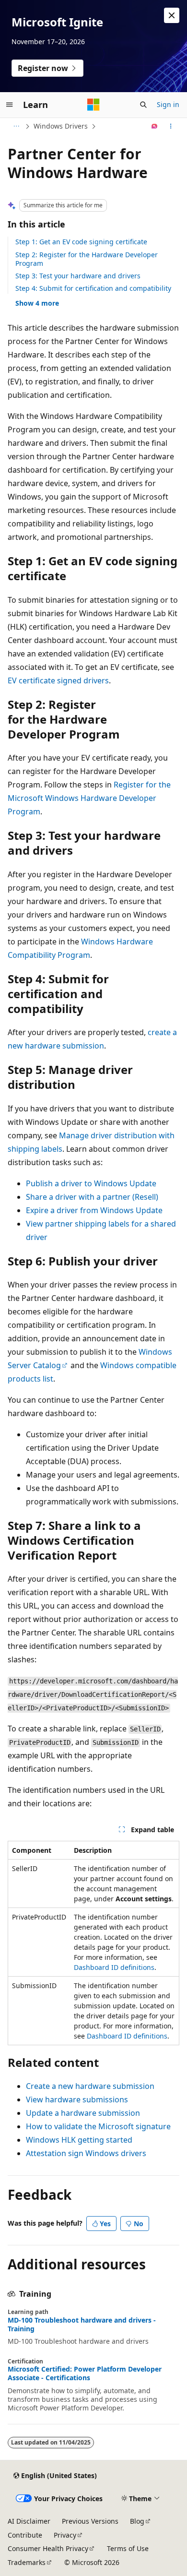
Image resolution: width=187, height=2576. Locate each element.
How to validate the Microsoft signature (98, 2126)
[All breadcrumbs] (16, 126)
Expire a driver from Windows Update (94, 1210)
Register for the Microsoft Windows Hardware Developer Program (89, 798)
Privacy (65, 2535)
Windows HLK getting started (79, 2140)
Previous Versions (90, 2521)
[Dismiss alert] (172, 15)
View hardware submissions (77, 2099)
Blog (137, 2521)
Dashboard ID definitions (114, 1967)
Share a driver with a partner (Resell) (92, 1197)
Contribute (25, 2535)
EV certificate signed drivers (58, 680)
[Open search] (143, 105)
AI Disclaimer (29, 2521)
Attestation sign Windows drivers (86, 2153)
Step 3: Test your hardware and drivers (78, 276)
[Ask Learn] (155, 126)
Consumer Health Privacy (48, 2548)
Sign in (168, 104)
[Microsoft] (93, 105)
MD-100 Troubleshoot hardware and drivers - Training (82, 2325)
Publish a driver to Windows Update (91, 1183)
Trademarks (27, 2562)
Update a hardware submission (83, 2113)
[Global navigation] (10, 105)
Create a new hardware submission (90, 2086)
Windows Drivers (61, 126)
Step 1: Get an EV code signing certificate (81, 242)
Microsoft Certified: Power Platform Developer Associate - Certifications (85, 2373)
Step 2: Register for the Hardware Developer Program (87, 259)
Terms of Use (128, 2548)
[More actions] (171, 126)
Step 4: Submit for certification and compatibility (93, 288)
